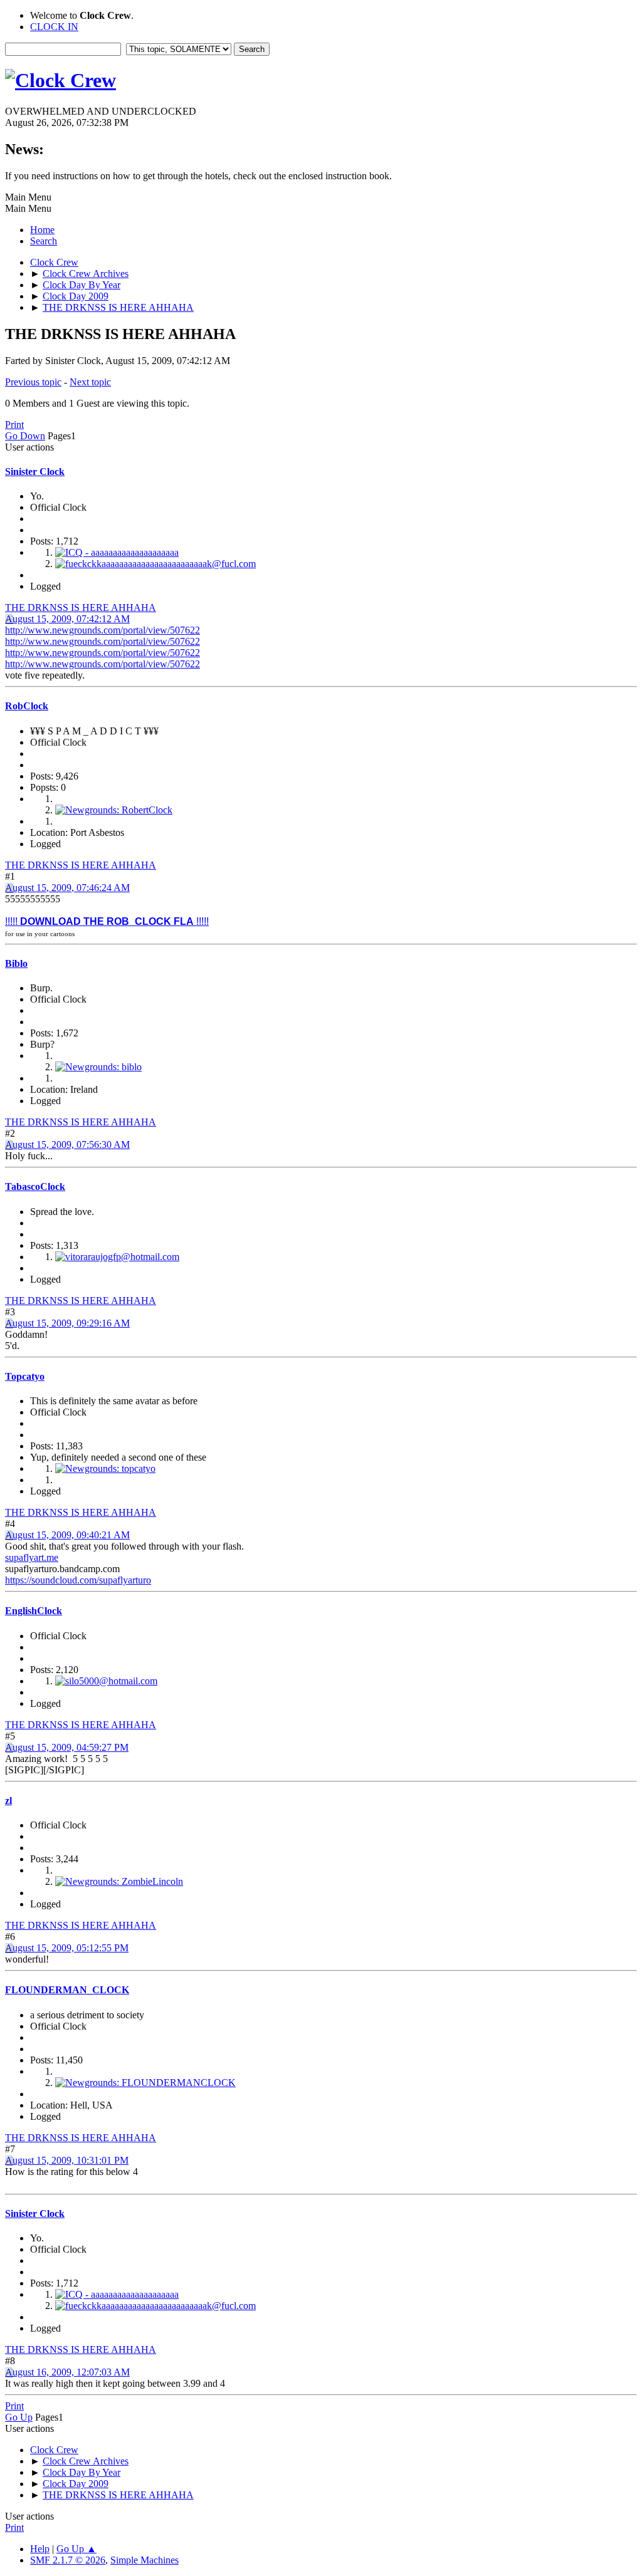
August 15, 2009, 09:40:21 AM (67, 1535)
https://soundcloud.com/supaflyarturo (78, 1580)
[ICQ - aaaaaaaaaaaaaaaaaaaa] (117, 552)
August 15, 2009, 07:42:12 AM (67, 619)
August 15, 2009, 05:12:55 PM (67, 1948)
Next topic (90, 382)
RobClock (27, 706)
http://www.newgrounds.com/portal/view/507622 (103, 630)
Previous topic (33, 382)
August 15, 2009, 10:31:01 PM (67, 2160)
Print (14, 425)
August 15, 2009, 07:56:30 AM (67, 1145)
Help (40, 2549)
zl (8, 1801)
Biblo (16, 963)
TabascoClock (35, 1186)
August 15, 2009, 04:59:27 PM (67, 1747)
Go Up (19, 2417)
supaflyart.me (32, 1557)
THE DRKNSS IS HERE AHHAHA (81, 607)
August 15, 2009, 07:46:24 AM (67, 888)
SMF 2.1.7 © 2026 (68, 2560)
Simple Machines (145, 2560)
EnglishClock (34, 1611)
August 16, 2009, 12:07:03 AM (67, 2372)
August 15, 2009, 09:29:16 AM (67, 1323)
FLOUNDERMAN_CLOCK (67, 1990)
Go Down (25, 436)
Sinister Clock (35, 472)
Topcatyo (25, 1376)
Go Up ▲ (76, 2549)
